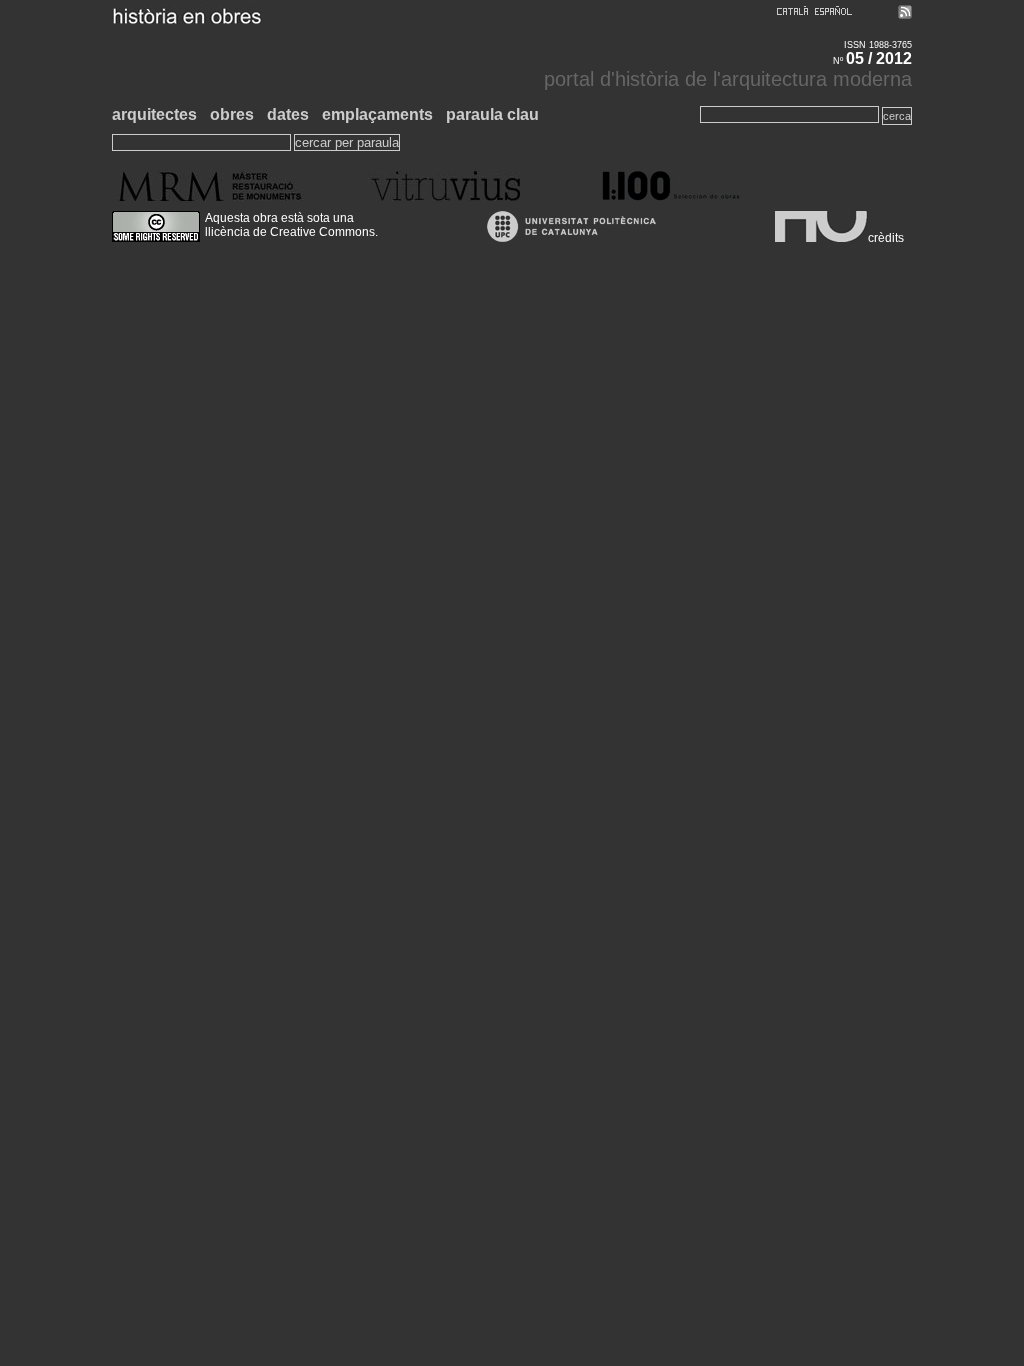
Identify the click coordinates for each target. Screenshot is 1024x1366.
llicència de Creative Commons (290, 232)
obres (232, 114)
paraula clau (492, 114)
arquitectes (154, 114)
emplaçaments (377, 114)
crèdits (886, 238)
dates (288, 114)
